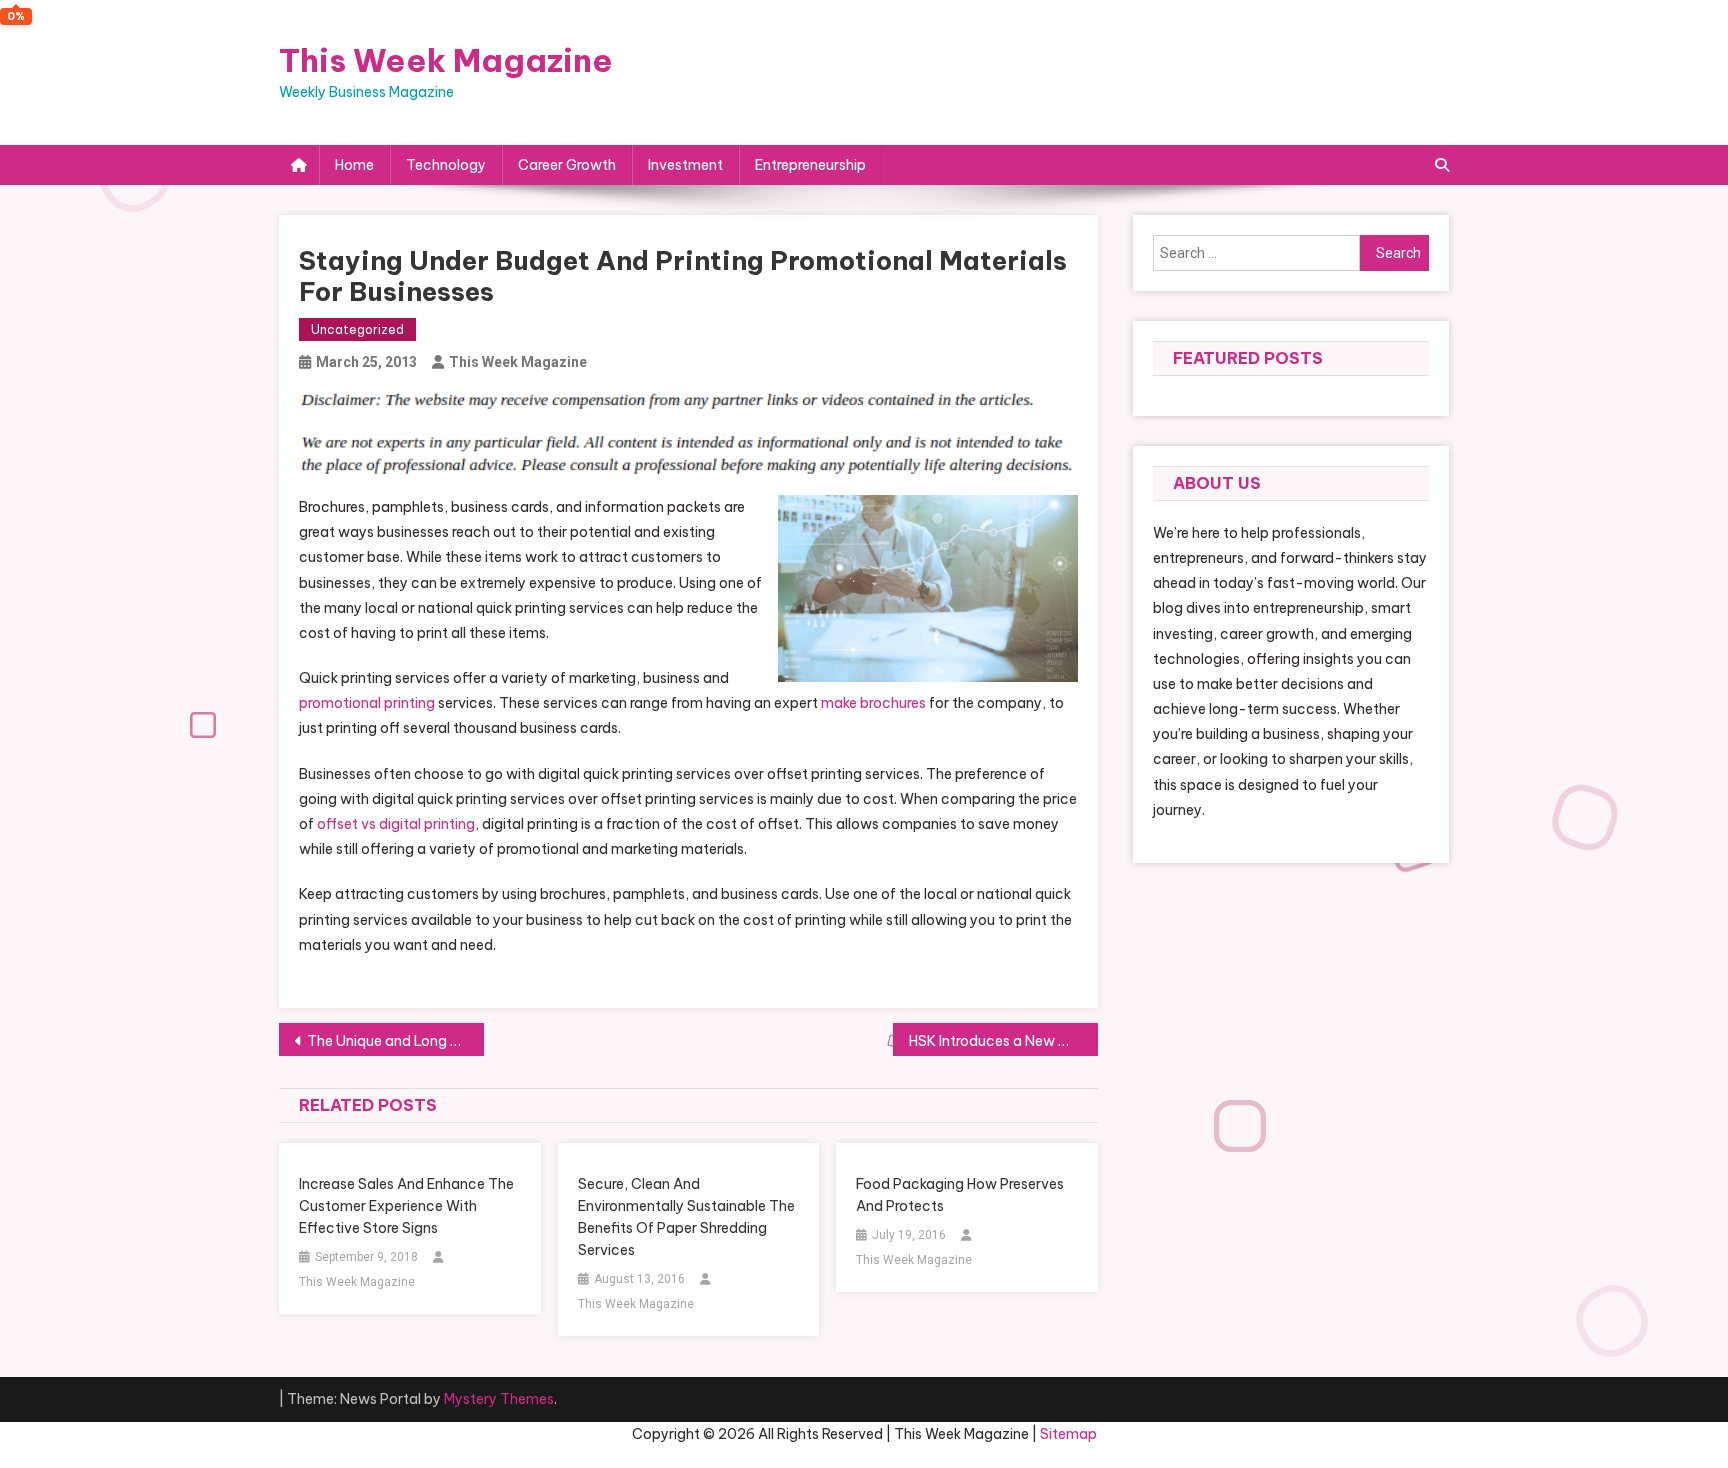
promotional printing (367, 703)
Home (354, 165)
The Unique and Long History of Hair (395, 1041)
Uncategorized (357, 329)
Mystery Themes (499, 1399)
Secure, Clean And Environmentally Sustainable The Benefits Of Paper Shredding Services (686, 1217)
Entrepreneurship (810, 165)
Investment (685, 165)
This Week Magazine (446, 60)
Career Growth (567, 165)
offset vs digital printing (396, 824)
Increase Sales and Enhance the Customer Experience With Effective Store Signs (406, 1206)
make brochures (873, 703)
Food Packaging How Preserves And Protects (960, 1195)
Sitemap (1068, 1434)
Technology (446, 165)
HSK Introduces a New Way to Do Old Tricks (1003, 1041)
